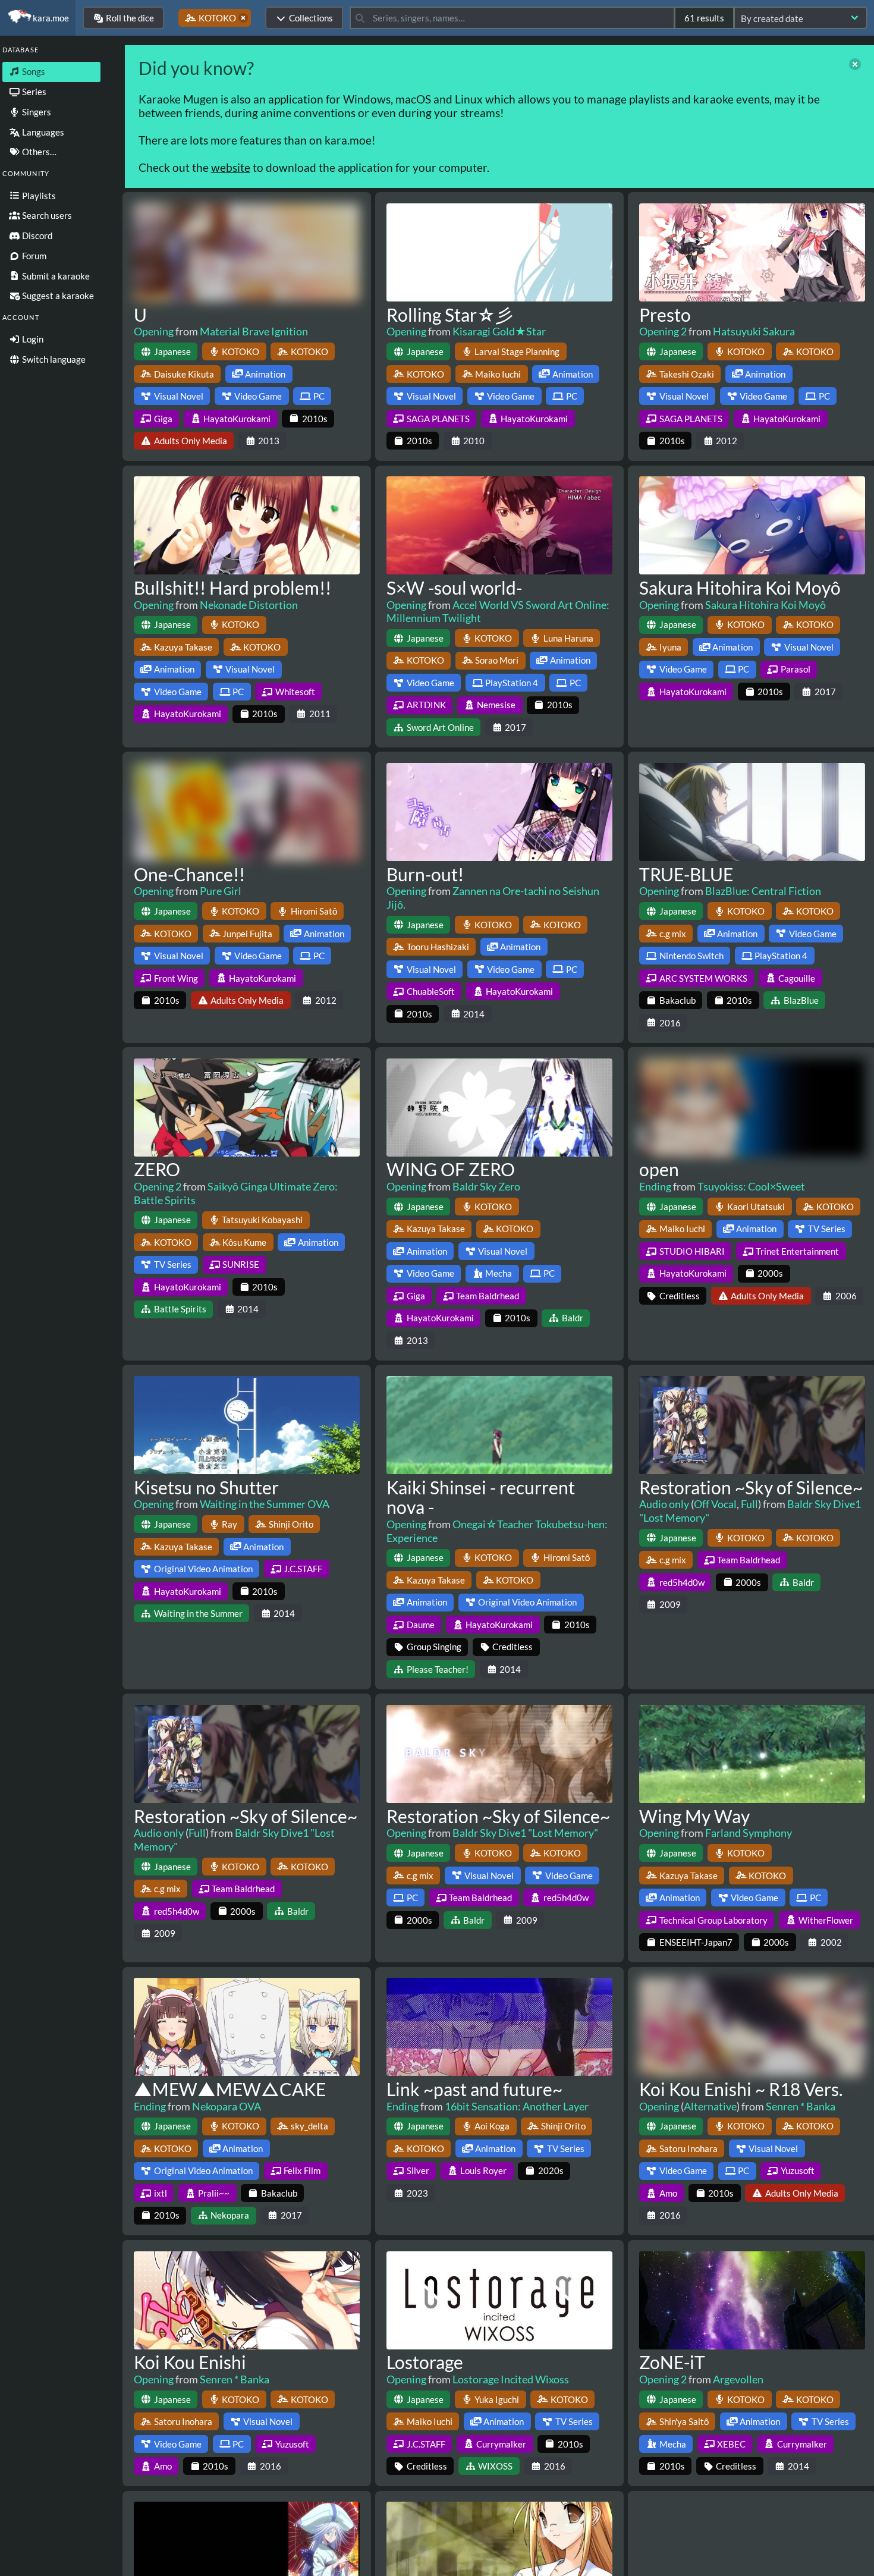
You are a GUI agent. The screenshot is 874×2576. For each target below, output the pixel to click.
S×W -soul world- (454, 588)
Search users (46, 215)
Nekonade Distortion (249, 605)
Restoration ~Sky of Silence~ (751, 1487)
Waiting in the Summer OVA (265, 1504)
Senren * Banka (801, 2106)
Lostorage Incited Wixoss (511, 2379)
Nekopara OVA (227, 2106)
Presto (665, 315)
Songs (33, 71)
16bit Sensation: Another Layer (517, 2106)
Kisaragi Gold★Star (499, 331)
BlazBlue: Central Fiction (763, 891)
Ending (655, 1186)
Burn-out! (425, 874)
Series (33, 92)
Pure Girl (221, 891)
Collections (311, 18)
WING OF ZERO (451, 1169)
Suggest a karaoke (57, 296)
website (231, 167)
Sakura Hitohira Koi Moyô (740, 588)
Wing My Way (694, 1816)
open (659, 1169)
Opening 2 (663, 331)
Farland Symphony (749, 1833)
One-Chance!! (189, 874)
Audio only (664, 1504)
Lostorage (425, 2362)
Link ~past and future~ (474, 2089)
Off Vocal (715, 1504)
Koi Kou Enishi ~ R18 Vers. (741, 2089)
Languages (42, 132)
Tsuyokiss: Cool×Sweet (751, 1186)
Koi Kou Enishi (190, 2362)
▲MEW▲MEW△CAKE (230, 2089)
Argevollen (738, 2379)
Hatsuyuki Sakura (754, 331)
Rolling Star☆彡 (450, 315)
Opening (154, 331)
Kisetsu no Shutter (206, 1487)
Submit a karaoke (55, 276)
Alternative (710, 2106)
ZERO (157, 1169)
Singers (36, 112)
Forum (33, 256)
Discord (36, 235)
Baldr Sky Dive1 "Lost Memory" (525, 1833)
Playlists (38, 196)
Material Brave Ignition (254, 331)
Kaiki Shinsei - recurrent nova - (481, 1497)
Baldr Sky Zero (486, 1186)
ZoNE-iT (672, 2362)
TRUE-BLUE (686, 874)
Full (749, 1504)
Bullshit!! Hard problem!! (232, 588)
